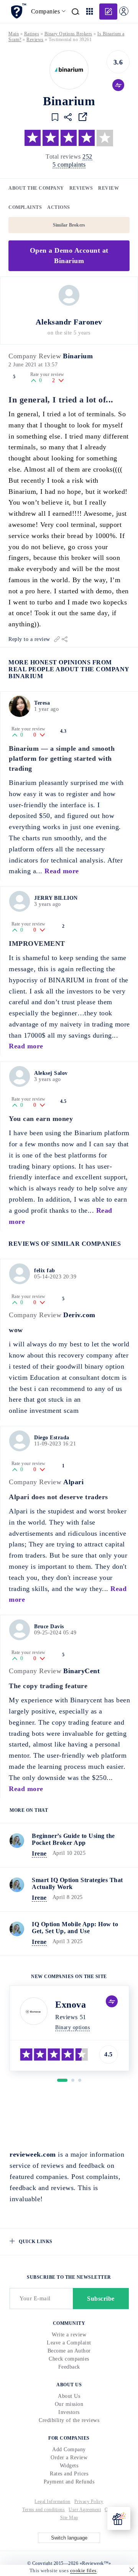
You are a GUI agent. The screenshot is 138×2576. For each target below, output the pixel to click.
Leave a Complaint (69, 2343)
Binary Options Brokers (68, 34)
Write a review (69, 2335)
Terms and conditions (44, 2510)
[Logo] (69, 70)
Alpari (73, 1482)
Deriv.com (79, 1315)
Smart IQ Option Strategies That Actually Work (77, 1883)
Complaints (25, 207)
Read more (62, 871)
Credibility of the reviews (69, 2420)
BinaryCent (81, 1671)
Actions (59, 207)
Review (108, 188)
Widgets (69, 2466)
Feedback (69, 2367)
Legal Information (53, 2502)
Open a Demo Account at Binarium (69, 256)
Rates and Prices (69, 2474)
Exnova (71, 2005)
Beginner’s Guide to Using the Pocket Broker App (73, 1839)
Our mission (69, 2404)
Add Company (69, 2449)
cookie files (83, 2570)
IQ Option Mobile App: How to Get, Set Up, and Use (75, 1928)
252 (87, 156)
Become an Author (69, 2351)
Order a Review (69, 2458)
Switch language (69, 2538)
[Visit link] (83, 117)
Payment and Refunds (69, 2482)
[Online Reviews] (18, 11)
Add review (108, 12)
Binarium (78, 356)
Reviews (81, 188)
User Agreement (85, 2510)
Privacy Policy (89, 2502)
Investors (69, 2412)
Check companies (69, 2359)
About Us (69, 2396)
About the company (36, 188)
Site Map (69, 2518)
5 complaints (69, 165)
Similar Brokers (69, 225)
